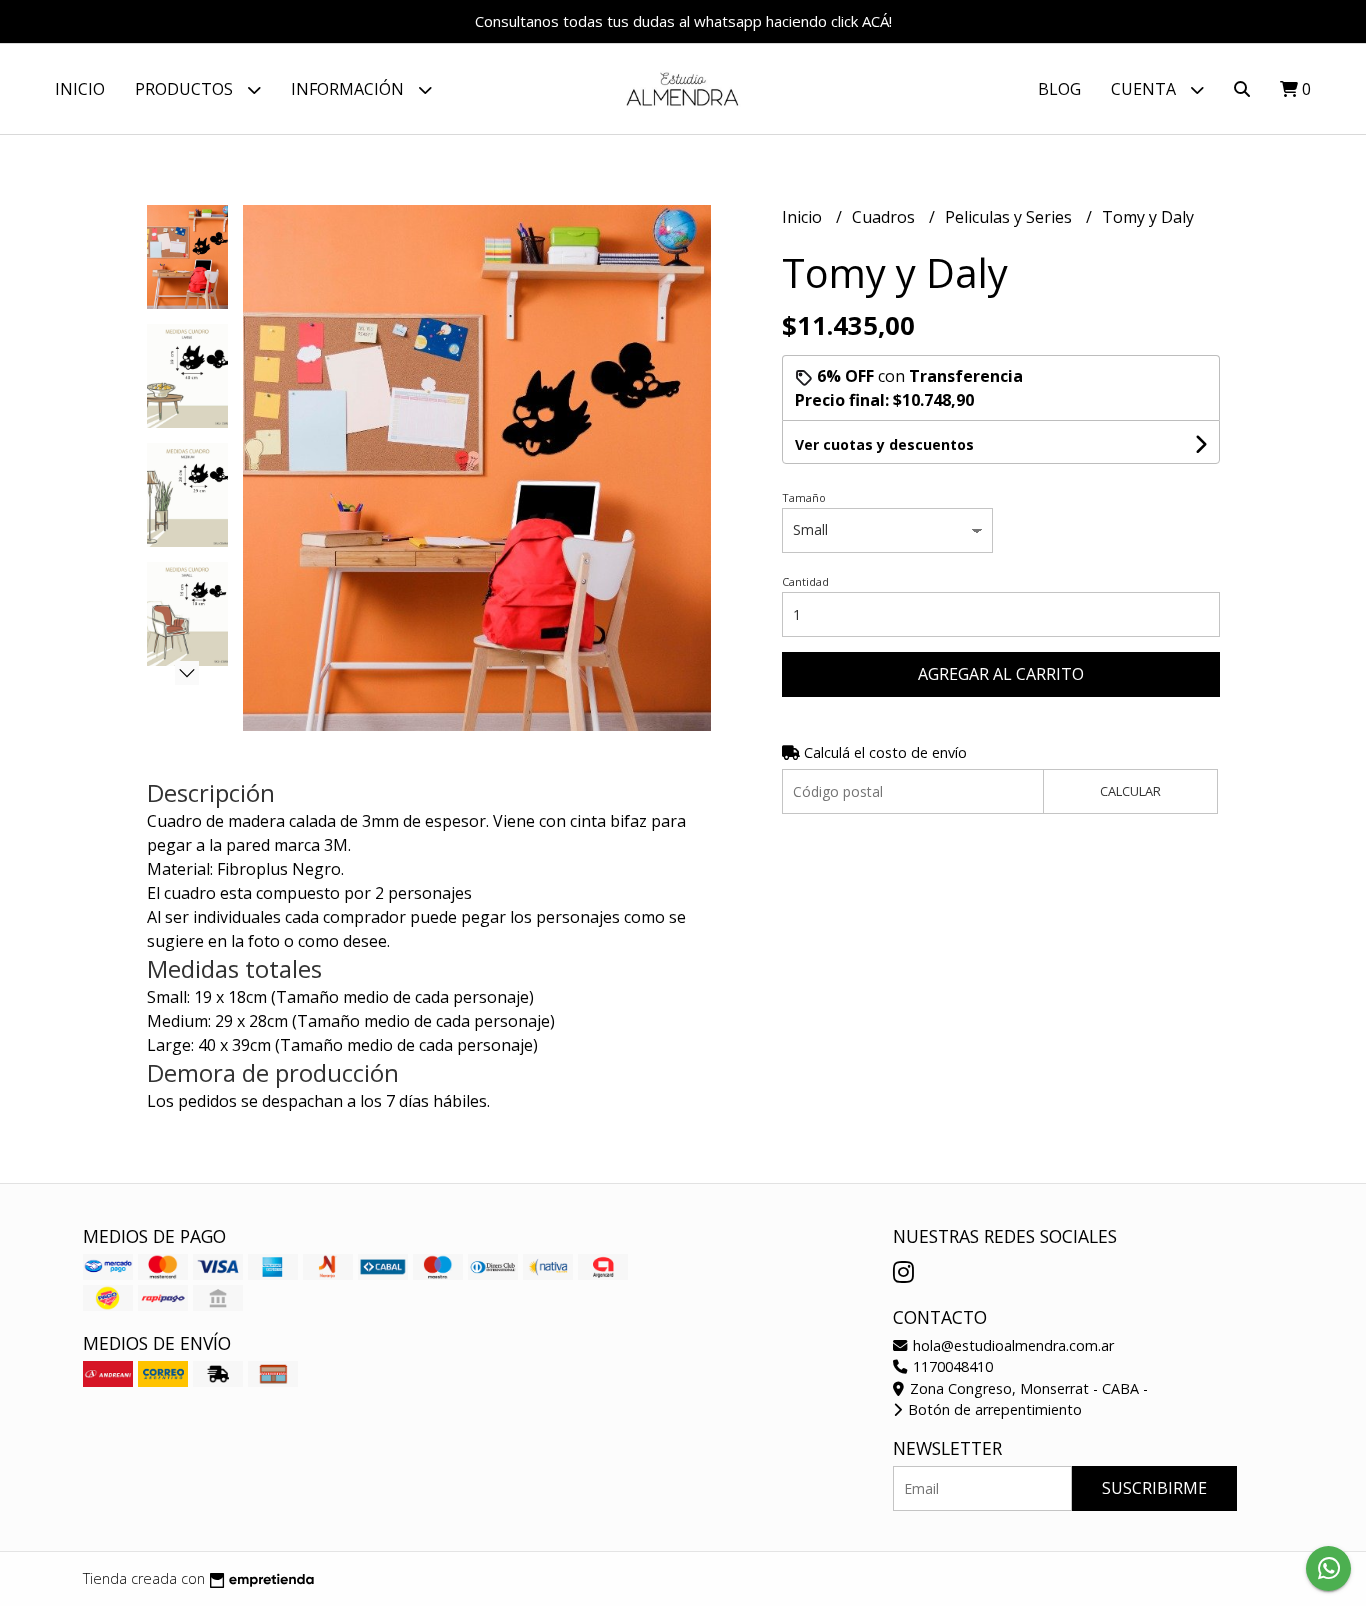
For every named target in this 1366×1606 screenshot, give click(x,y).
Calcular (1130, 791)
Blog (1059, 89)
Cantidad (805, 581)
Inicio (80, 89)
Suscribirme (1154, 1488)
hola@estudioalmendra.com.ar (1011, 1345)
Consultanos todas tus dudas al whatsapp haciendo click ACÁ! (683, 21)
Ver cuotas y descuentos (884, 444)
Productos (186, 89)
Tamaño (804, 497)
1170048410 (951, 1366)
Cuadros (885, 217)
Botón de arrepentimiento (993, 1409)
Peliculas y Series (1010, 217)
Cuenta (1145, 89)
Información (349, 89)
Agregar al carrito (1001, 674)
